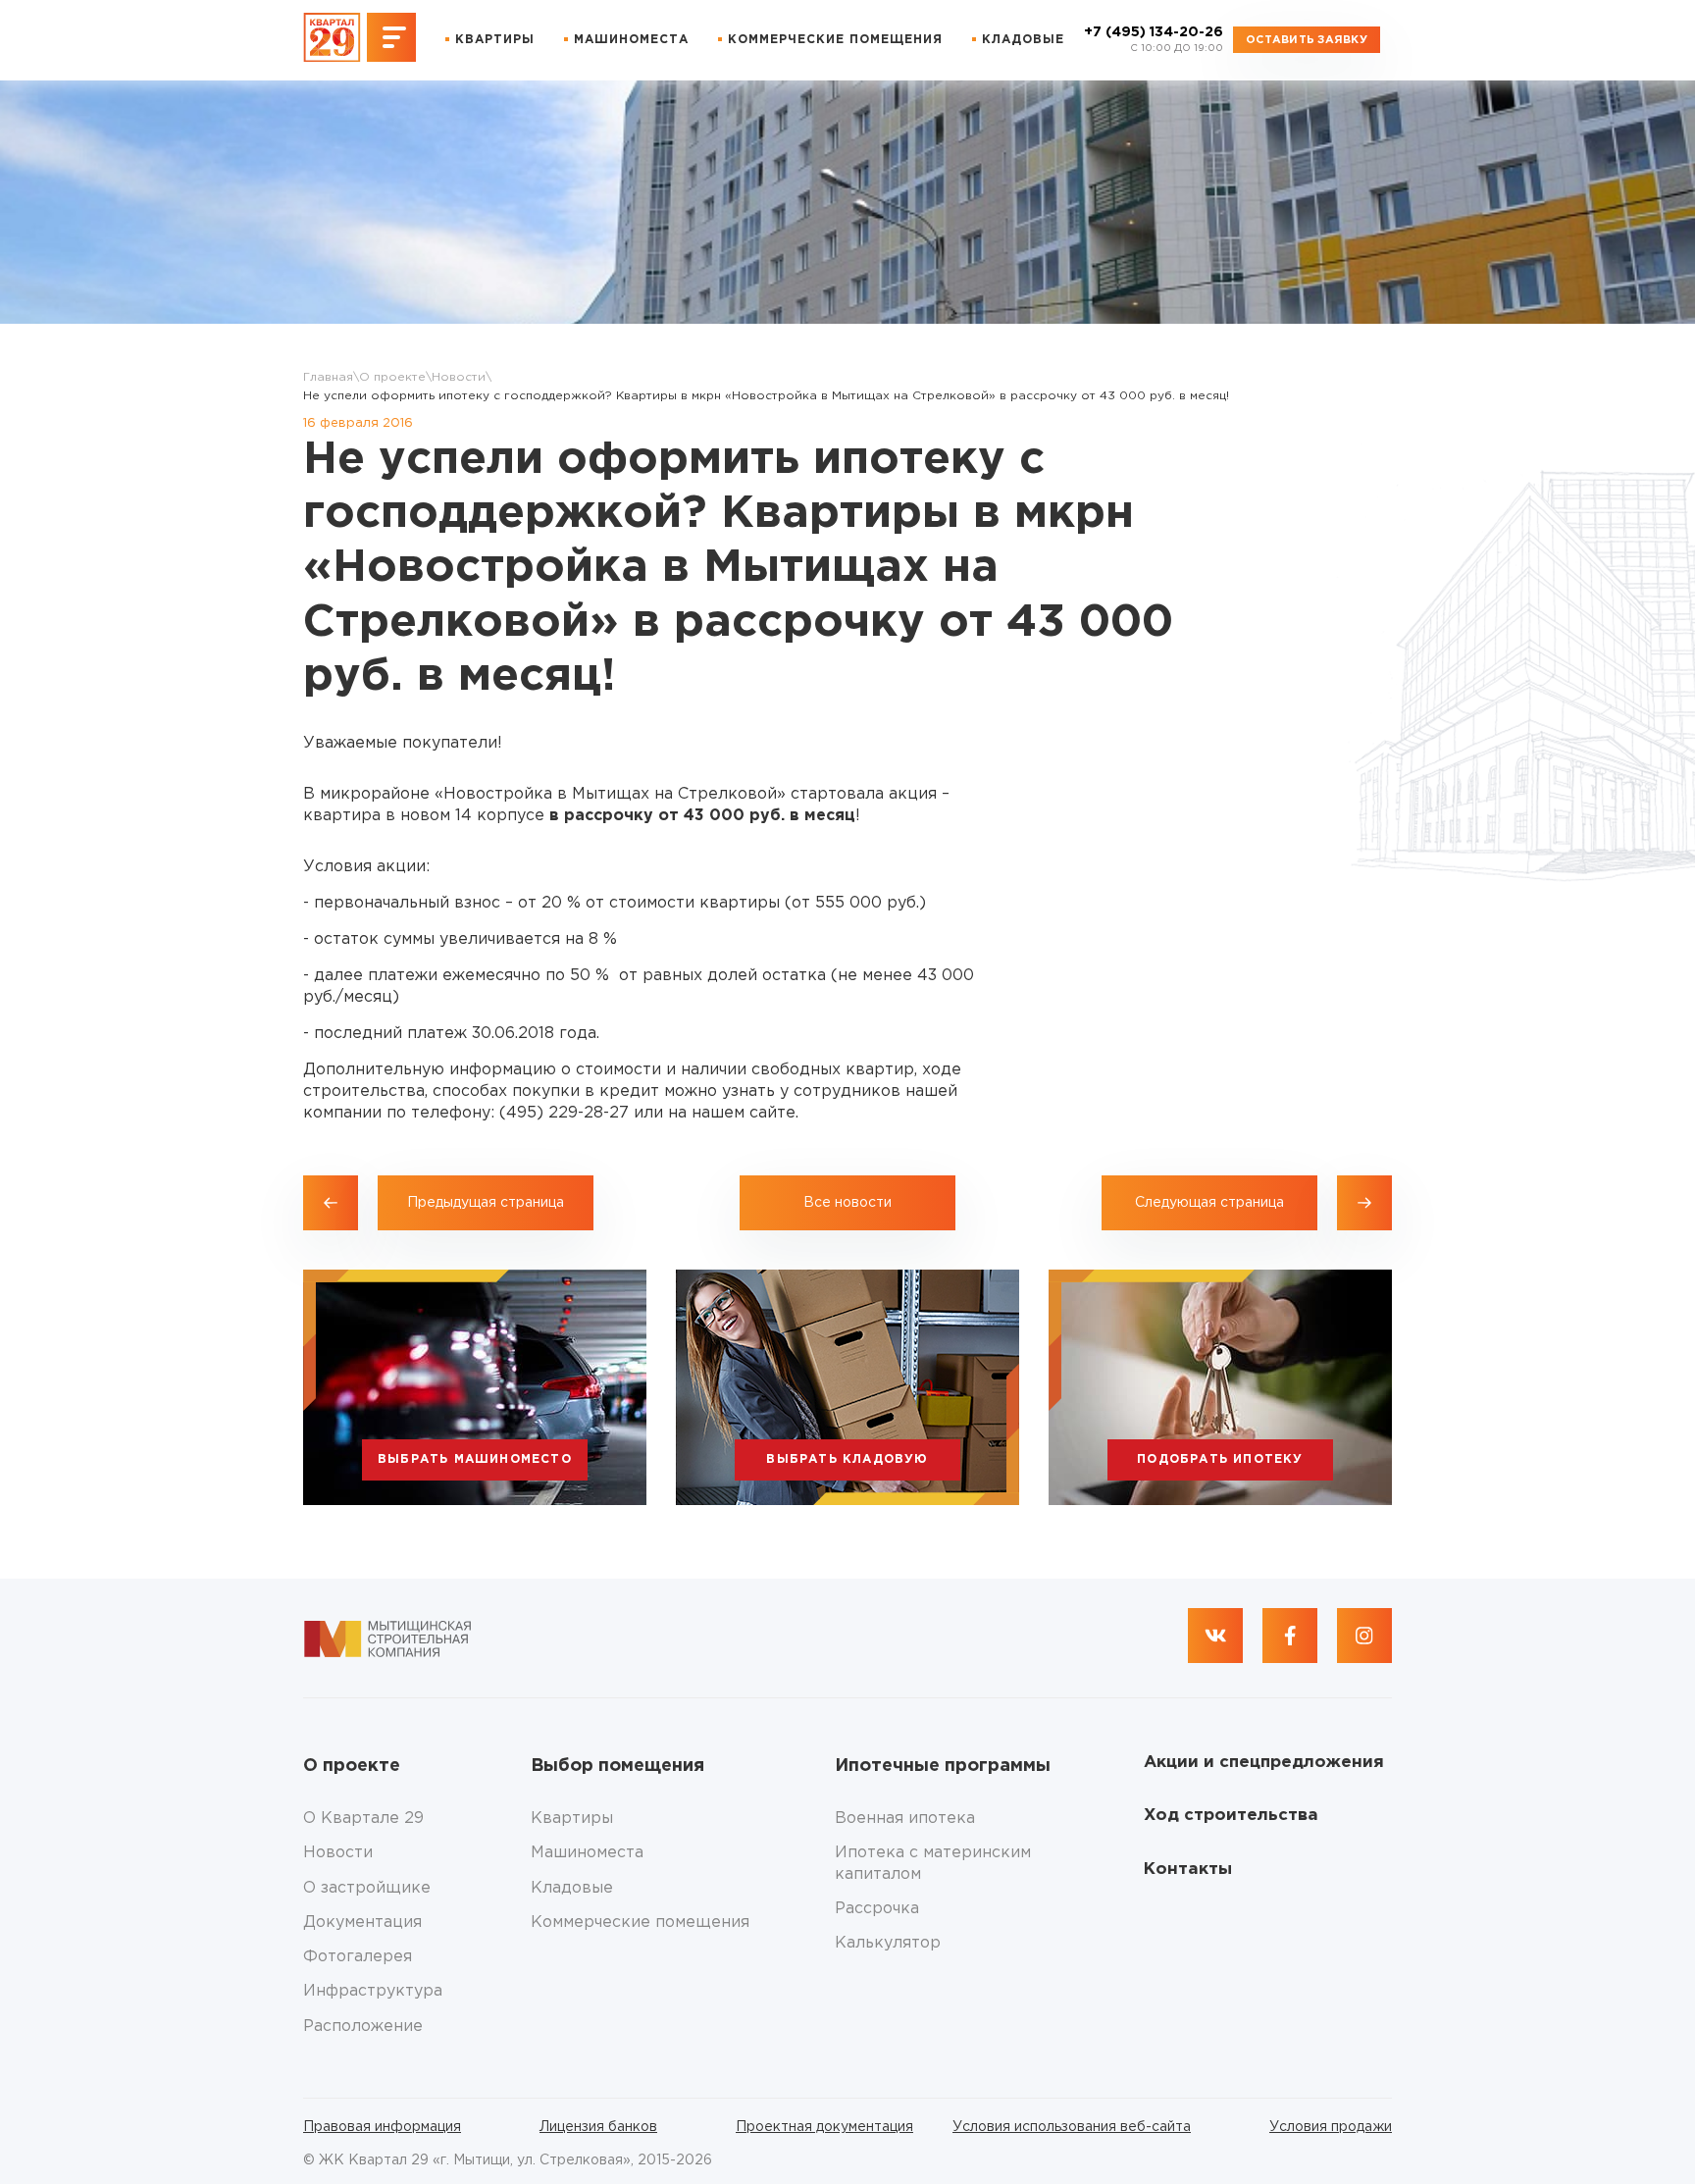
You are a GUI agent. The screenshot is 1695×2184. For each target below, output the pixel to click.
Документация (362, 1923)
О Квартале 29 (363, 1819)
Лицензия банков (598, 2127)
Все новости (847, 1203)
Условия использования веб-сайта (1072, 2127)
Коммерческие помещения (835, 40)
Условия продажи (1331, 2127)
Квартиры (495, 40)
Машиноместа (631, 40)
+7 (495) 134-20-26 (1154, 40)
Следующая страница (1209, 1203)
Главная (328, 377)
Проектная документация (824, 2127)
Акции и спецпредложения (1264, 1763)
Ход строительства (1231, 1816)
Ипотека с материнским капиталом (933, 1863)
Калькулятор (888, 1943)
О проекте (392, 377)
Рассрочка (877, 1909)
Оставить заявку (1307, 40)
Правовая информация (382, 2127)
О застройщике (367, 1888)
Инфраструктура (373, 1991)
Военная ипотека (905, 1819)
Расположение (363, 2027)
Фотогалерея (358, 1957)
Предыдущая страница (486, 1203)
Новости (459, 377)
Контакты (1188, 1870)
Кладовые (1023, 40)
